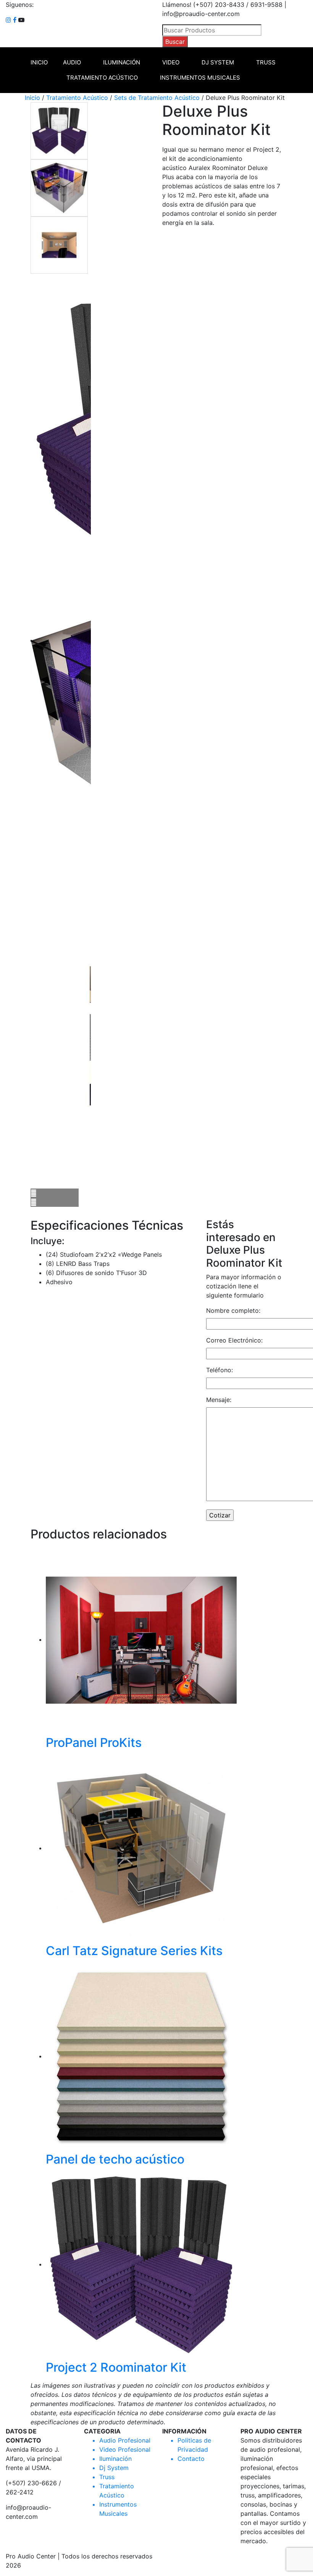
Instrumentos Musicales (200, 78)
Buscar (175, 42)
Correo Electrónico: (234, 1340)
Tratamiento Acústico (102, 78)
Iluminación (122, 62)
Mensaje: (219, 1400)
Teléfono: (219, 1370)
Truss (266, 62)
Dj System (218, 62)
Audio (72, 62)
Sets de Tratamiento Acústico (157, 98)
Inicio (39, 62)
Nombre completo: (233, 1310)
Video (171, 62)
